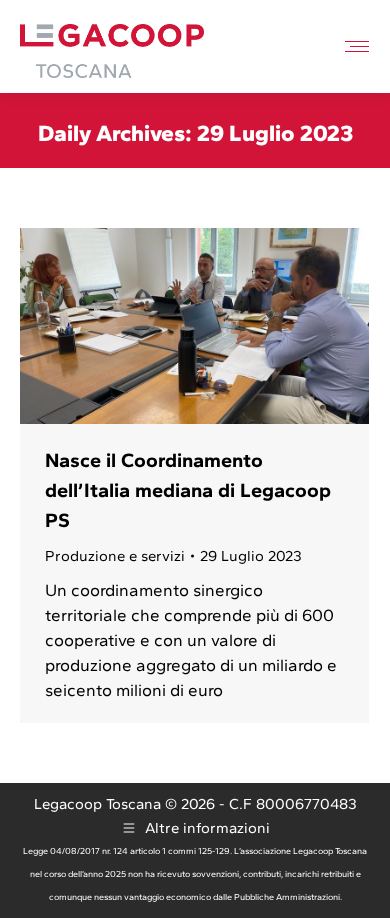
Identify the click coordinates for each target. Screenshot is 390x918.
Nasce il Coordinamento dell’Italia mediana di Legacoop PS (188, 490)
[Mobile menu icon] (357, 46)
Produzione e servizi (115, 556)
